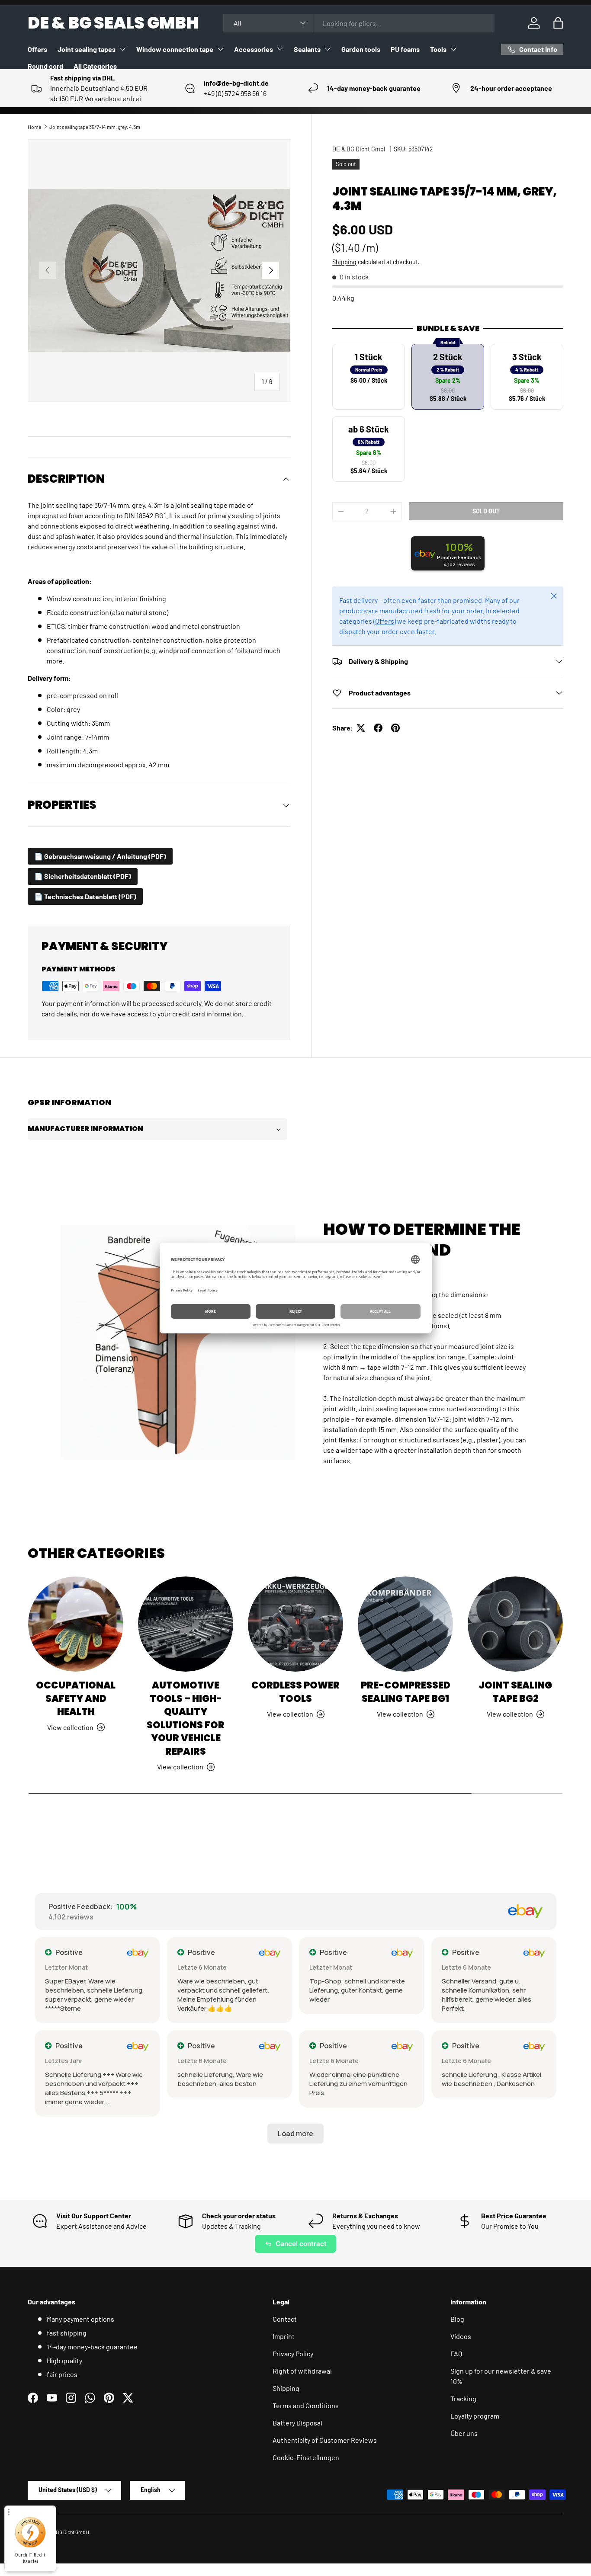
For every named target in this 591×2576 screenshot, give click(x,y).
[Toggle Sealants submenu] (328, 49)
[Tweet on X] (361, 728)
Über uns (464, 2433)
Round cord (45, 66)
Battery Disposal (297, 2423)
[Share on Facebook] (378, 728)
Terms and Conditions (306, 2405)
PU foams (405, 49)
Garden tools (361, 49)
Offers (37, 49)
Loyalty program (475, 2416)
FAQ (456, 2353)
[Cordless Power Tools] (295, 1624)
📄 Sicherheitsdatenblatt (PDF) (83, 876)
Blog (457, 2319)
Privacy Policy (293, 2353)
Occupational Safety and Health (76, 1698)
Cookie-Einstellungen (306, 2457)
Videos (461, 2336)
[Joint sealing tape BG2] (515, 1624)
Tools (438, 49)
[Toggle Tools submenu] (453, 49)
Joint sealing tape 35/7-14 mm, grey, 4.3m (95, 127)
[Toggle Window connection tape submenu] (220, 49)
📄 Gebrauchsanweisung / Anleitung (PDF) (100, 856)
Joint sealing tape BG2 (515, 1692)
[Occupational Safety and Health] (76, 1624)
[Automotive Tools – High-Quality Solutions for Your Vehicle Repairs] (186, 1624)
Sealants (307, 49)
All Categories (95, 66)
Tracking (463, 2398)
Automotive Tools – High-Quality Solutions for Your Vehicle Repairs (186, 1718)
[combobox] (359, 23)
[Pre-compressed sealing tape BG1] (405, 1624)
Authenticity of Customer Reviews (325, 2440)
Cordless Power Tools (295, 1692)
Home (34, 127)
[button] (558, 23)
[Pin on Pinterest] (395, 728)
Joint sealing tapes (87, 49)
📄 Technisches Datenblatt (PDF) (85, 896)
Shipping (344, 262)
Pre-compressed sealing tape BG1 (406, 1692)
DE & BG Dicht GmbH (360, 149)
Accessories (254, 49)
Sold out (486, 511)
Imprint (284, 2336)
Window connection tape (175, 49)
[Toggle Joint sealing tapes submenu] (122, 49)
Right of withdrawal (302, 2371)
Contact (285, 2319)
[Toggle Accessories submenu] (280, 49)
